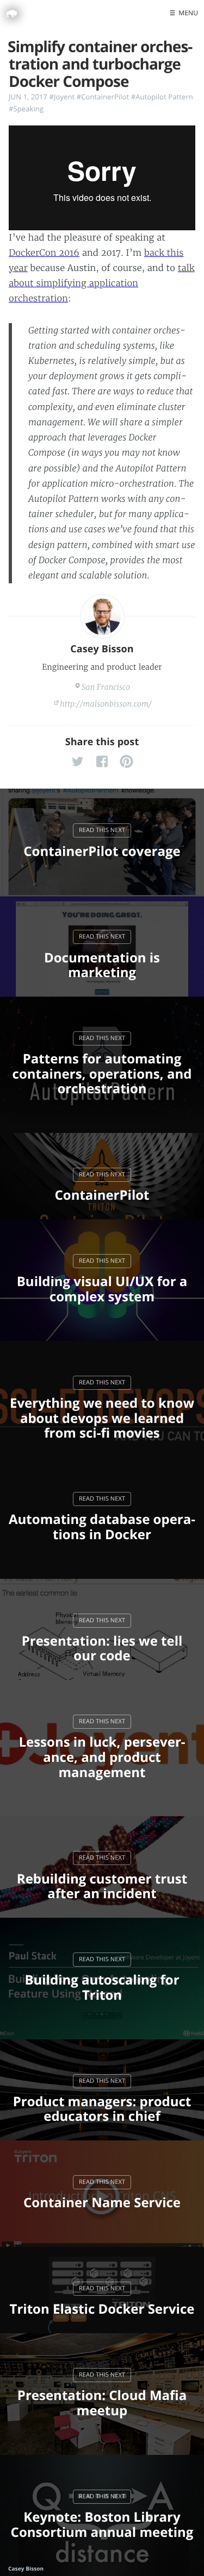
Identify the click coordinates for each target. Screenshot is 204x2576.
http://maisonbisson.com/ (106, 704)
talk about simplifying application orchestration (102, 284)
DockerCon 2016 (44, 253)
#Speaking (26, 109)
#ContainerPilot (103, 97)
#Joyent (62, 97)
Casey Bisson (102, 649)
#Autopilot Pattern (162, 97)
